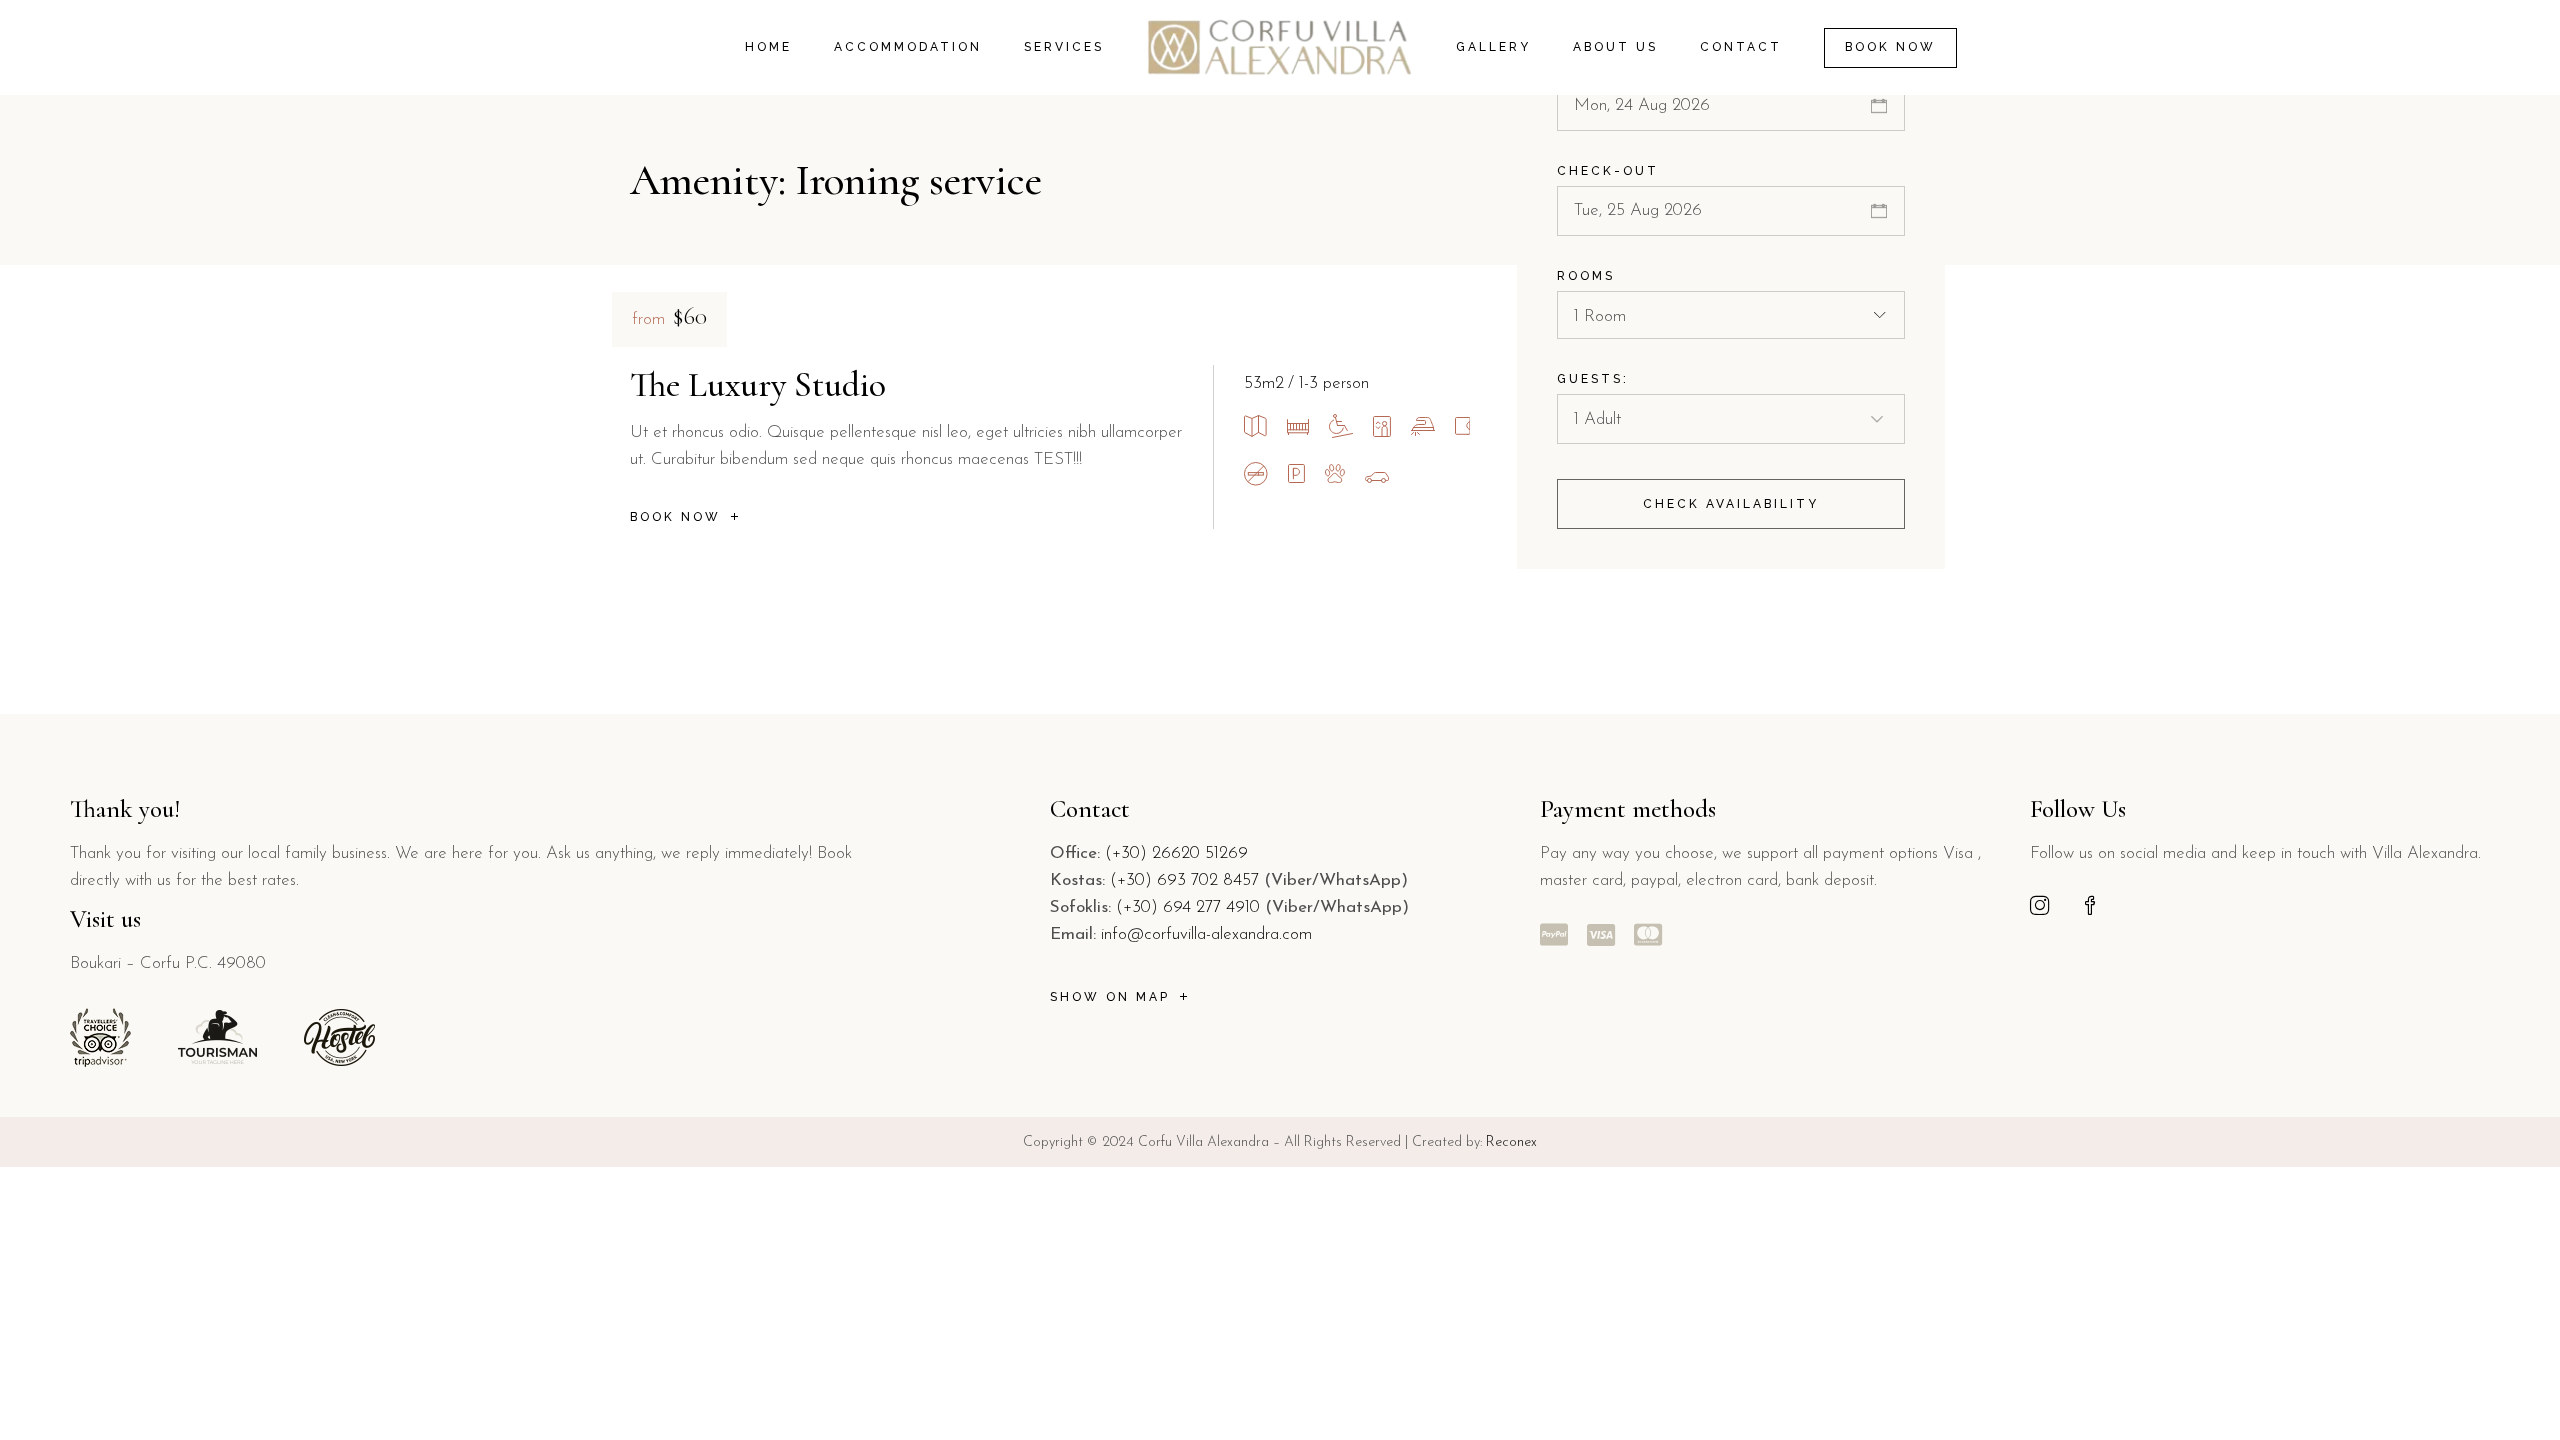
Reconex (1511, 1142)
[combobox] (1731, 315)
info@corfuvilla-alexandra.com (1206, 934)
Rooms (1586, 276)
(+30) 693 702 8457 (1184, 880)
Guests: (1593, 379)
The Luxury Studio (758, 385)
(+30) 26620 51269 (1176, 853)
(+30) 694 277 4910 (1188, 907)
